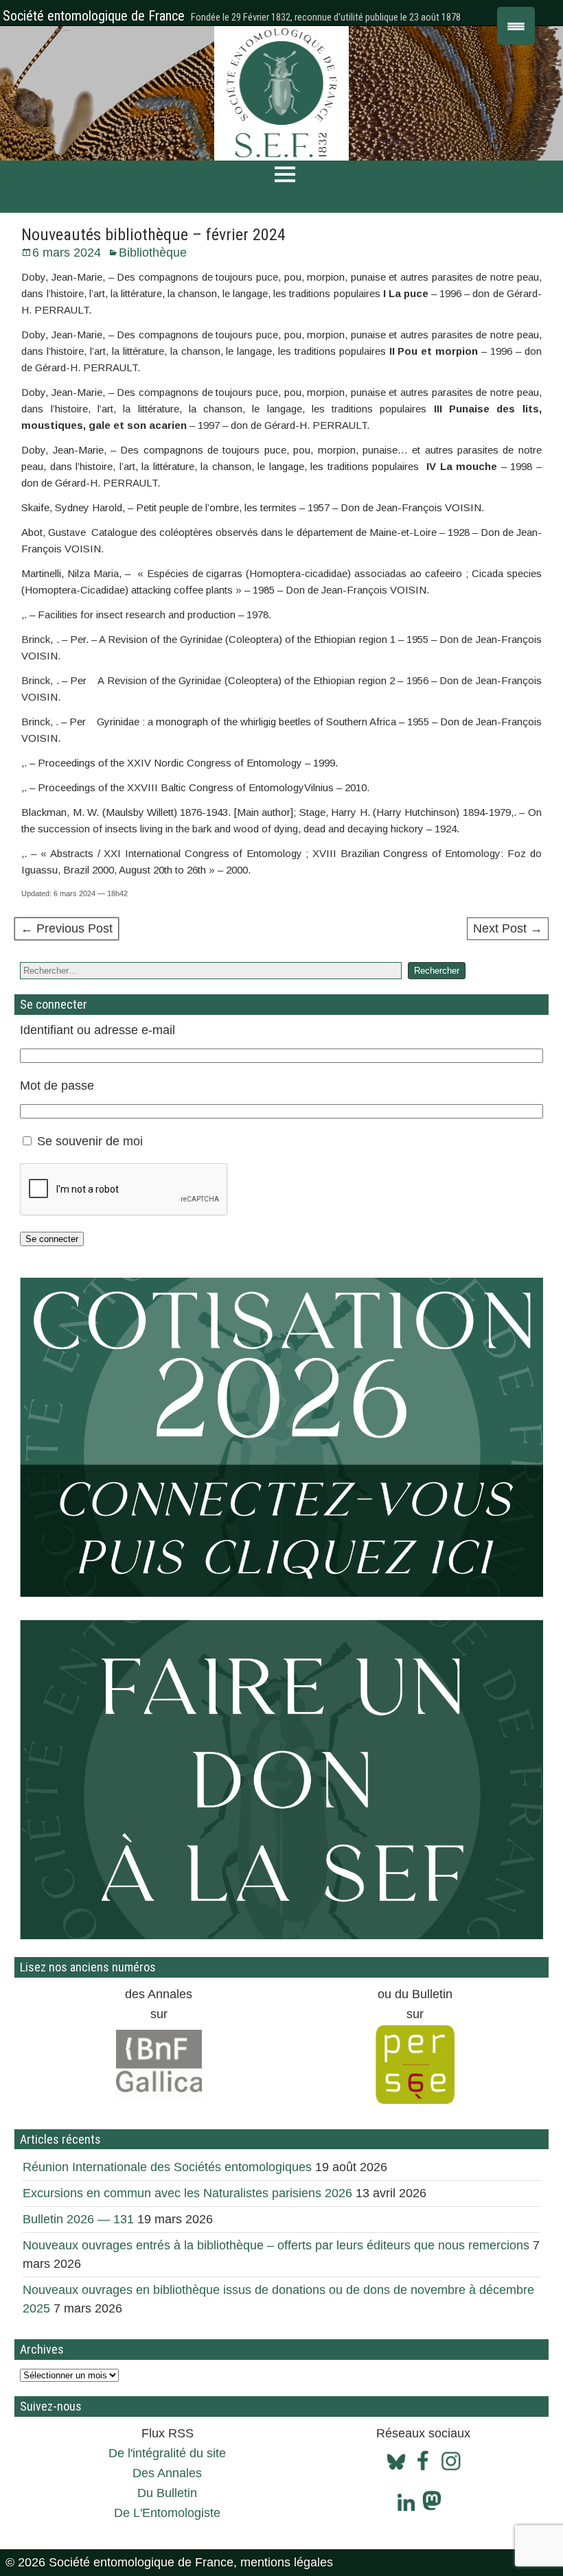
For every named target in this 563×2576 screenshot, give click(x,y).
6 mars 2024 (67, 253)
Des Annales (167, 2473)
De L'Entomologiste (167, 2513)
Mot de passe (57, 1086)
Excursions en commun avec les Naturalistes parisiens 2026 (187, 2193)
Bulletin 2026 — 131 (78, 2219)
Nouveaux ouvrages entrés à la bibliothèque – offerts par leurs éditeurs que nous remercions (276, 2245)
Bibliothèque (153, 253)
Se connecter (52, 1239)
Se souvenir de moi (90, 1141)
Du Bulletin (167, 2493)
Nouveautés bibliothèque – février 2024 (153, 235)
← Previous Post (67, 928)
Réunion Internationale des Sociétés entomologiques (167, 2167)
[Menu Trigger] (516, 26)
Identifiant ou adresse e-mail (97, 1030)
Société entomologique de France (94, 16)
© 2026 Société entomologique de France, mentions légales (169, 2562)
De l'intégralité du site (167, 2453)
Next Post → (508, 928)
